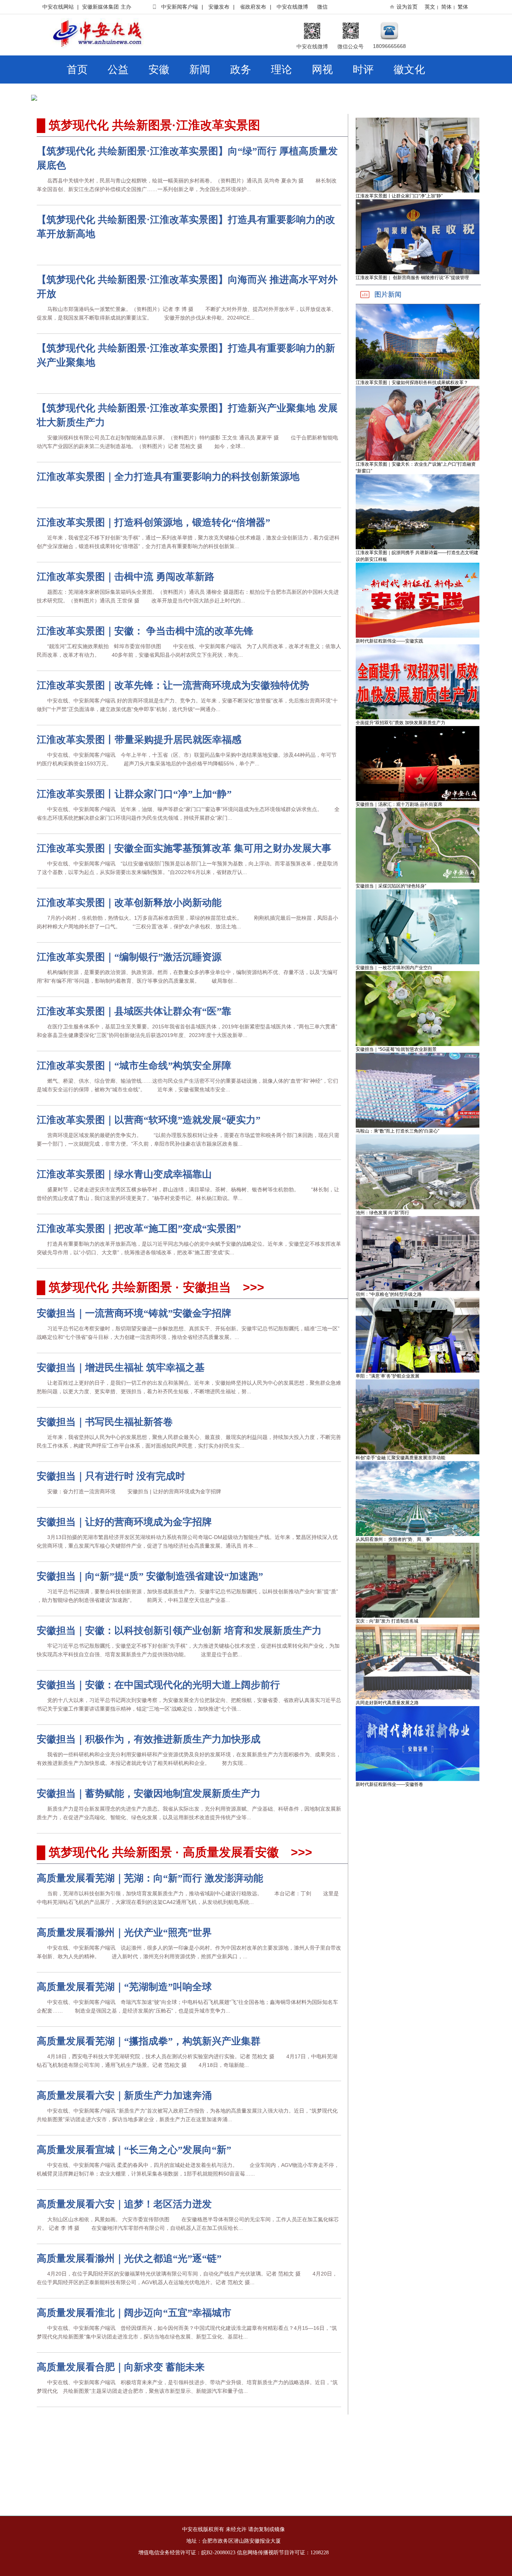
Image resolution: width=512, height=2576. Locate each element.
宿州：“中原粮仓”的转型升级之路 (389, 1294)
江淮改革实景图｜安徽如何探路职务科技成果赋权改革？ (412, 383)
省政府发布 (253, 7)
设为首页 (407, 7)
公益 (118, 69)
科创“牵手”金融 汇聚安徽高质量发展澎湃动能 (400, 1458)
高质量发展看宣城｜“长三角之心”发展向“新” (134, 2150)
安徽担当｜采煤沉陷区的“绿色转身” (391, 886)
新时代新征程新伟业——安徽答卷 (389, 1784)
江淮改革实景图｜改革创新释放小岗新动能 (129, 903)
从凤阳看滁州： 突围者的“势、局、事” (394, 1539)
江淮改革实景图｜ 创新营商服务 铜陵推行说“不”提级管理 (412, 278)
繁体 (463, 7)
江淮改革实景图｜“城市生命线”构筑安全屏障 (134, 1066)
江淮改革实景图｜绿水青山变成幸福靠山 (124, 1174)
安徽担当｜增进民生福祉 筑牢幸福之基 (121, 1368)
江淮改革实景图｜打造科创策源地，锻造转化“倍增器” (153, 522)
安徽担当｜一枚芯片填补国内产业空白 (394, 968)
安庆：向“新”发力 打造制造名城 (387, 1621)
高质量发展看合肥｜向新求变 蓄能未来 (121, 2367)
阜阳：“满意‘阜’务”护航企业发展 (388, 1376)
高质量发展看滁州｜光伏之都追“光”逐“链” (129, 2258)
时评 (363, 69)
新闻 (200, 69)
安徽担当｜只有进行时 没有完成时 (111, 1476)
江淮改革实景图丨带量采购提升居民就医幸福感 (139, 740)
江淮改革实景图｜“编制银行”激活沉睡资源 (129, 957)
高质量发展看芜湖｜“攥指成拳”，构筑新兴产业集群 (149, 2041)
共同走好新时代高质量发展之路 (387, 1703)
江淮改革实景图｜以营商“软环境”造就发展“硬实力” (149, 1120)
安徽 (159, 69)
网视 (322, 69)
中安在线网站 (58, 7)
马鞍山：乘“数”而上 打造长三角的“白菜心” (397, 1131)
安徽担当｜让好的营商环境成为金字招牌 (124, 1522)
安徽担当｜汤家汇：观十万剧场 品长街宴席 (399, 804)
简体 (446, 7)
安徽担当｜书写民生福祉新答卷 (105, 1422)
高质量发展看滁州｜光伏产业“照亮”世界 (124, 1933)
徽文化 (409, 69)
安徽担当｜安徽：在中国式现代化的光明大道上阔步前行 (158, 1685)
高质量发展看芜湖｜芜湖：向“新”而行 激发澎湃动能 (150, 1878)
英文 (430, 7)
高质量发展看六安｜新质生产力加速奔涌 (124, 2096)
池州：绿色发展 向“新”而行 (383, 1213)
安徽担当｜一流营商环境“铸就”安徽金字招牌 (134, 1313)
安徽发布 (219, 7)
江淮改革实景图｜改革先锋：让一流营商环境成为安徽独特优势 (173, 685)
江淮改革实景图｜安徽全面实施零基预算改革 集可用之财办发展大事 (184, 848)
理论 (281, 69)
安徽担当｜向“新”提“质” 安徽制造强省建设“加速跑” (150, 1576)
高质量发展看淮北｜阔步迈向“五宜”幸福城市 (134, 2313)
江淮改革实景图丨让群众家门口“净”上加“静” (134, 794)
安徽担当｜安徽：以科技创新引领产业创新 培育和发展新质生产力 (179, 1631)
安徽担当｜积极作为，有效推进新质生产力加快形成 (149, 1739)
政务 (241, 69)
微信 (322, 7)
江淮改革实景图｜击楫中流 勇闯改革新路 (126, 577)
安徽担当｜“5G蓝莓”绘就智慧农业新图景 (396, 1049)
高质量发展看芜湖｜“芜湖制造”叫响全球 (124, 1987)
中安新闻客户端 (180, 7)
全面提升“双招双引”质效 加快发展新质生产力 (400, 723)
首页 (77, 69)
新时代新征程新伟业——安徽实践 (389, 641)
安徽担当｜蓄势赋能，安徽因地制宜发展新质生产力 (149, 1794)
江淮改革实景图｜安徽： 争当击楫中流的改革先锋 (145, 631)
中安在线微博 (292, 7)
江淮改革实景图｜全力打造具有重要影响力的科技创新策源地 (168, 477)
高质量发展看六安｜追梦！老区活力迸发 (124, 2204)
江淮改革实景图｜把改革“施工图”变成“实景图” (139, 1229)
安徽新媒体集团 (100, 7)
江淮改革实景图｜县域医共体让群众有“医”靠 (134, 1011)
